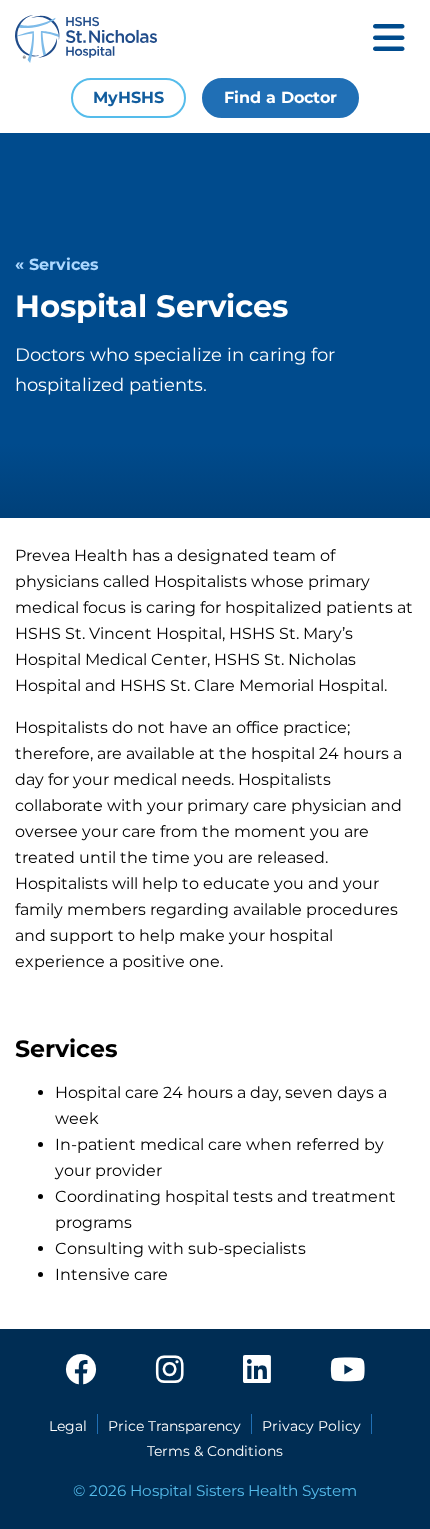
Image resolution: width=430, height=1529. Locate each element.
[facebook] (81, 1371)
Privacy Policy (311, 1426)
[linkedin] (257, 1371)
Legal (68, 1426)
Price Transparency (174, 1426)
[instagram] (170, 1371)
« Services (57, 264)
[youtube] (347, 1371)
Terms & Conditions (215, 1451)
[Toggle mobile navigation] (389, 39)
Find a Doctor (280, 97)
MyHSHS (128, 97)
